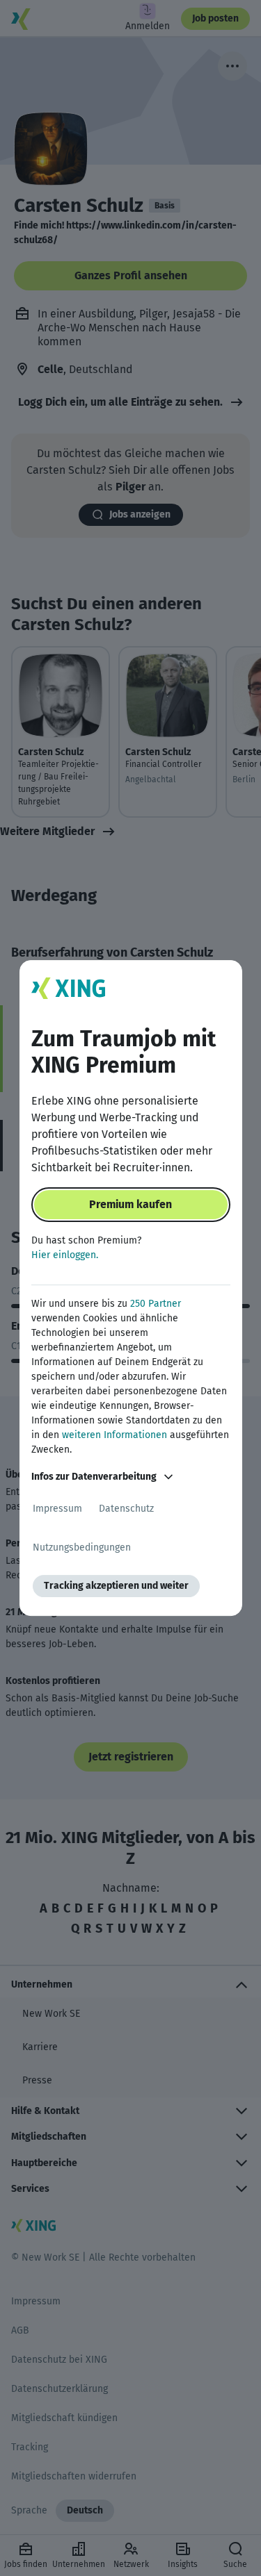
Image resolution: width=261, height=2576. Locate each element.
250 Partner (156, 1304)
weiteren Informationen (114, 1435)
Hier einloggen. (65, 1255)
